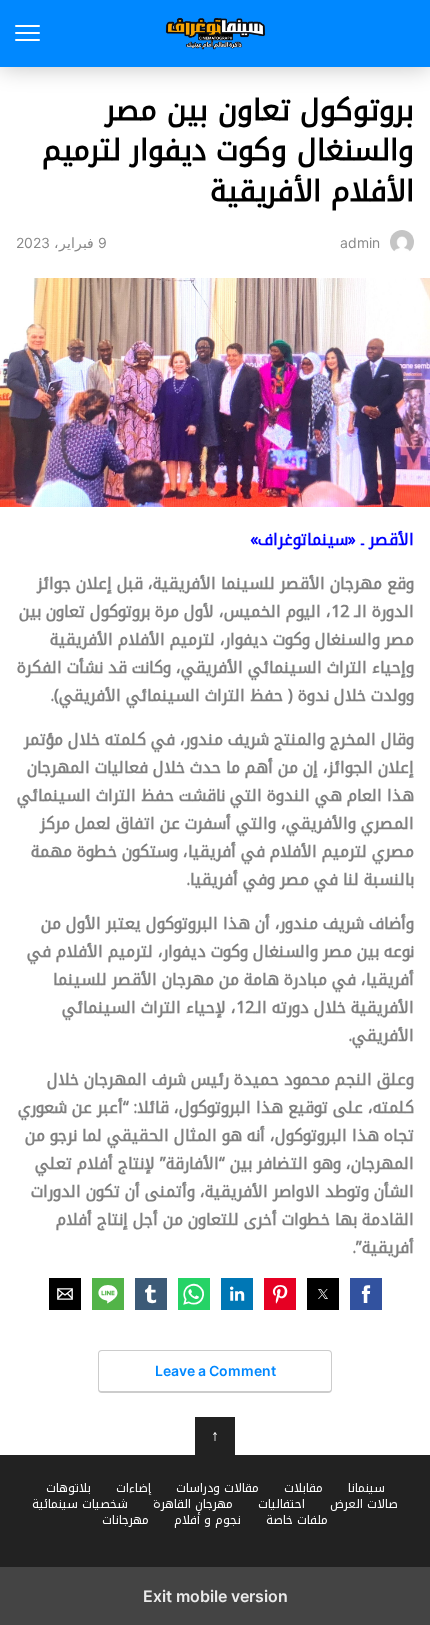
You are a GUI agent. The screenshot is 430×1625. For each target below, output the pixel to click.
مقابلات (303, 1488)
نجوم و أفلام (207, 1520)
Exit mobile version (215, 1596)
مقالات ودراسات (217, 1488)
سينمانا (366, 1488)
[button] (366, 1294)
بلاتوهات (68, 1488)
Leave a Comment (215, 1370)
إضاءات (133, 1488)
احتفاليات (281, 1504)
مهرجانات (125, 1520)
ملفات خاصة (297, 1520)
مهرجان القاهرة (193, 1504)
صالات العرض (364, 1504)
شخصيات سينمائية (80, 1504)
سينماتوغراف (215, 33)
